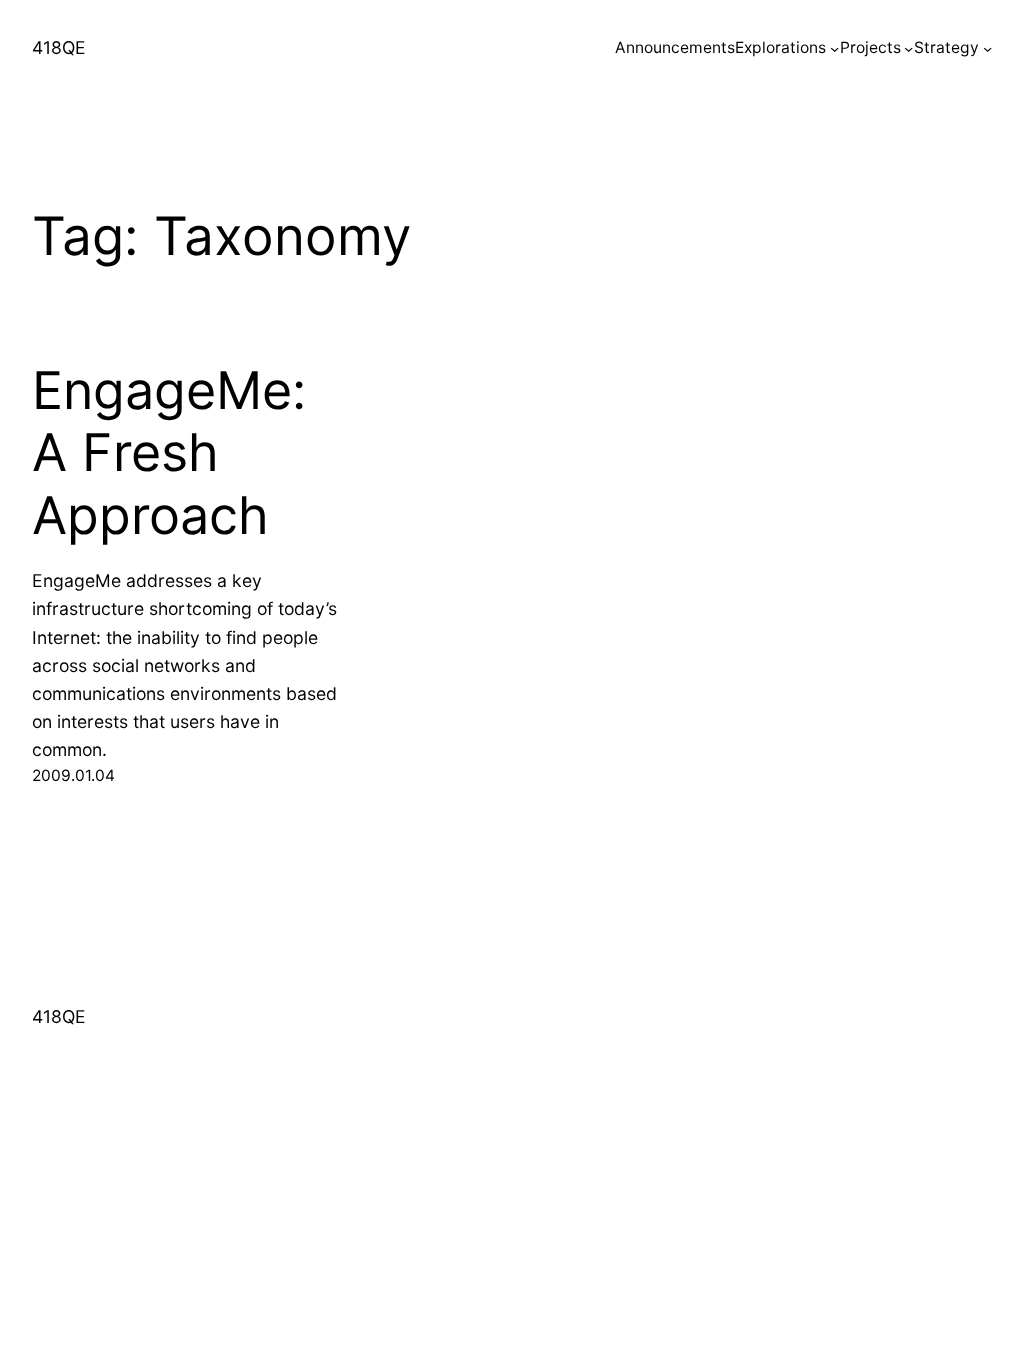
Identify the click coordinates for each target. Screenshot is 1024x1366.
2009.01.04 (73, 775)
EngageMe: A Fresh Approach (169, 453)
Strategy (946, 47)
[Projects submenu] (908, 48)
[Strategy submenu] (987, 48)
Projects (870, 47)
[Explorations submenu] (834, 48)
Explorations (780, 47)
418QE (59, 47)
